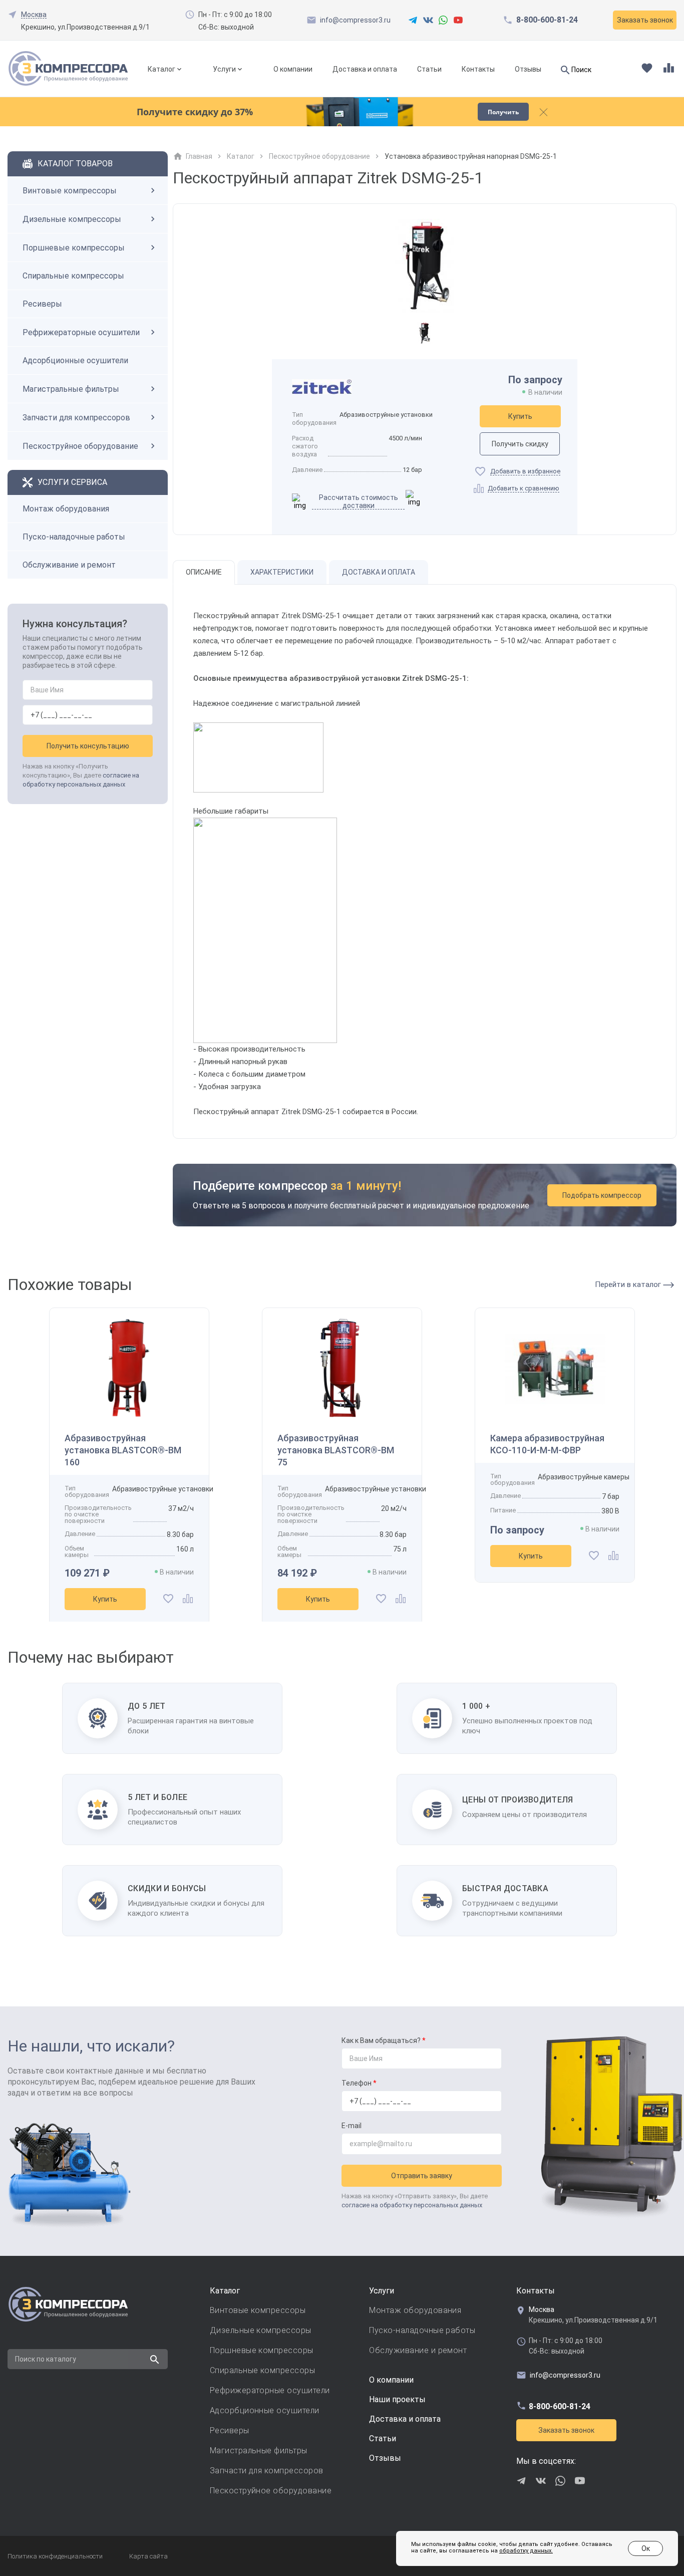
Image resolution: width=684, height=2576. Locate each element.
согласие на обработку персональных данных (412, 2205)
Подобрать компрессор (602, 1195)
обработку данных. (526, 2551)
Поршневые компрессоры (74, 248)
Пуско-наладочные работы (74, 537)
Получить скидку (520, 444)
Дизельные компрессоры (72, 219)
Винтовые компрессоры (70, 191)
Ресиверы (42, 304)
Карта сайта (148, 2556)
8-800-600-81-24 (547, 20)
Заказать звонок (566, 2430)
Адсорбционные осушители (75, 360)
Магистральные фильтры (71, 389)
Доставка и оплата (365, 69)
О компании (293, 69)
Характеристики (282, 572)
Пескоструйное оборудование (80, 446)
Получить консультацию (88, 746)
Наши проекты (397, 2399)
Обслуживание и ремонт (69, 565)
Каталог (161, 69)
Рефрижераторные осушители (81, 332)
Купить (520, 416)
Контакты (478, 69)
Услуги (224, 69)
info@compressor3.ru (355, 20)
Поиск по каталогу (46, 2359)
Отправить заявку (422, 2176)
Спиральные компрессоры (73, 276)
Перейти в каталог (629, 1284)
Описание (204, 572)
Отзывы (528, 69)
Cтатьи (383, 2438)
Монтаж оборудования (66, 509)
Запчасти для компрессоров (76, 418)
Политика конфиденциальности (55, 2556)
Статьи (429, 69)
